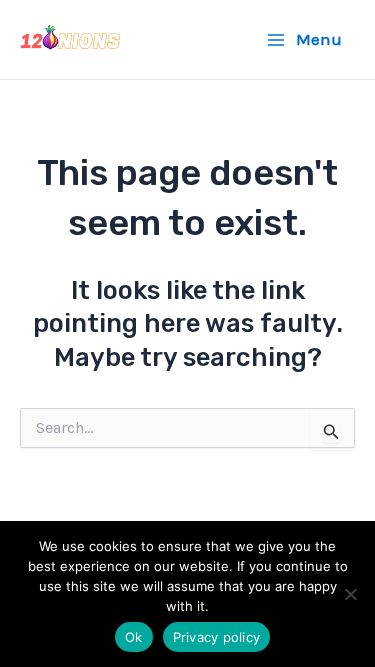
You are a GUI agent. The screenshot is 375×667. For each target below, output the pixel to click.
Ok (134, 637)
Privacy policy (217, 637)
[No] (350, 594)
